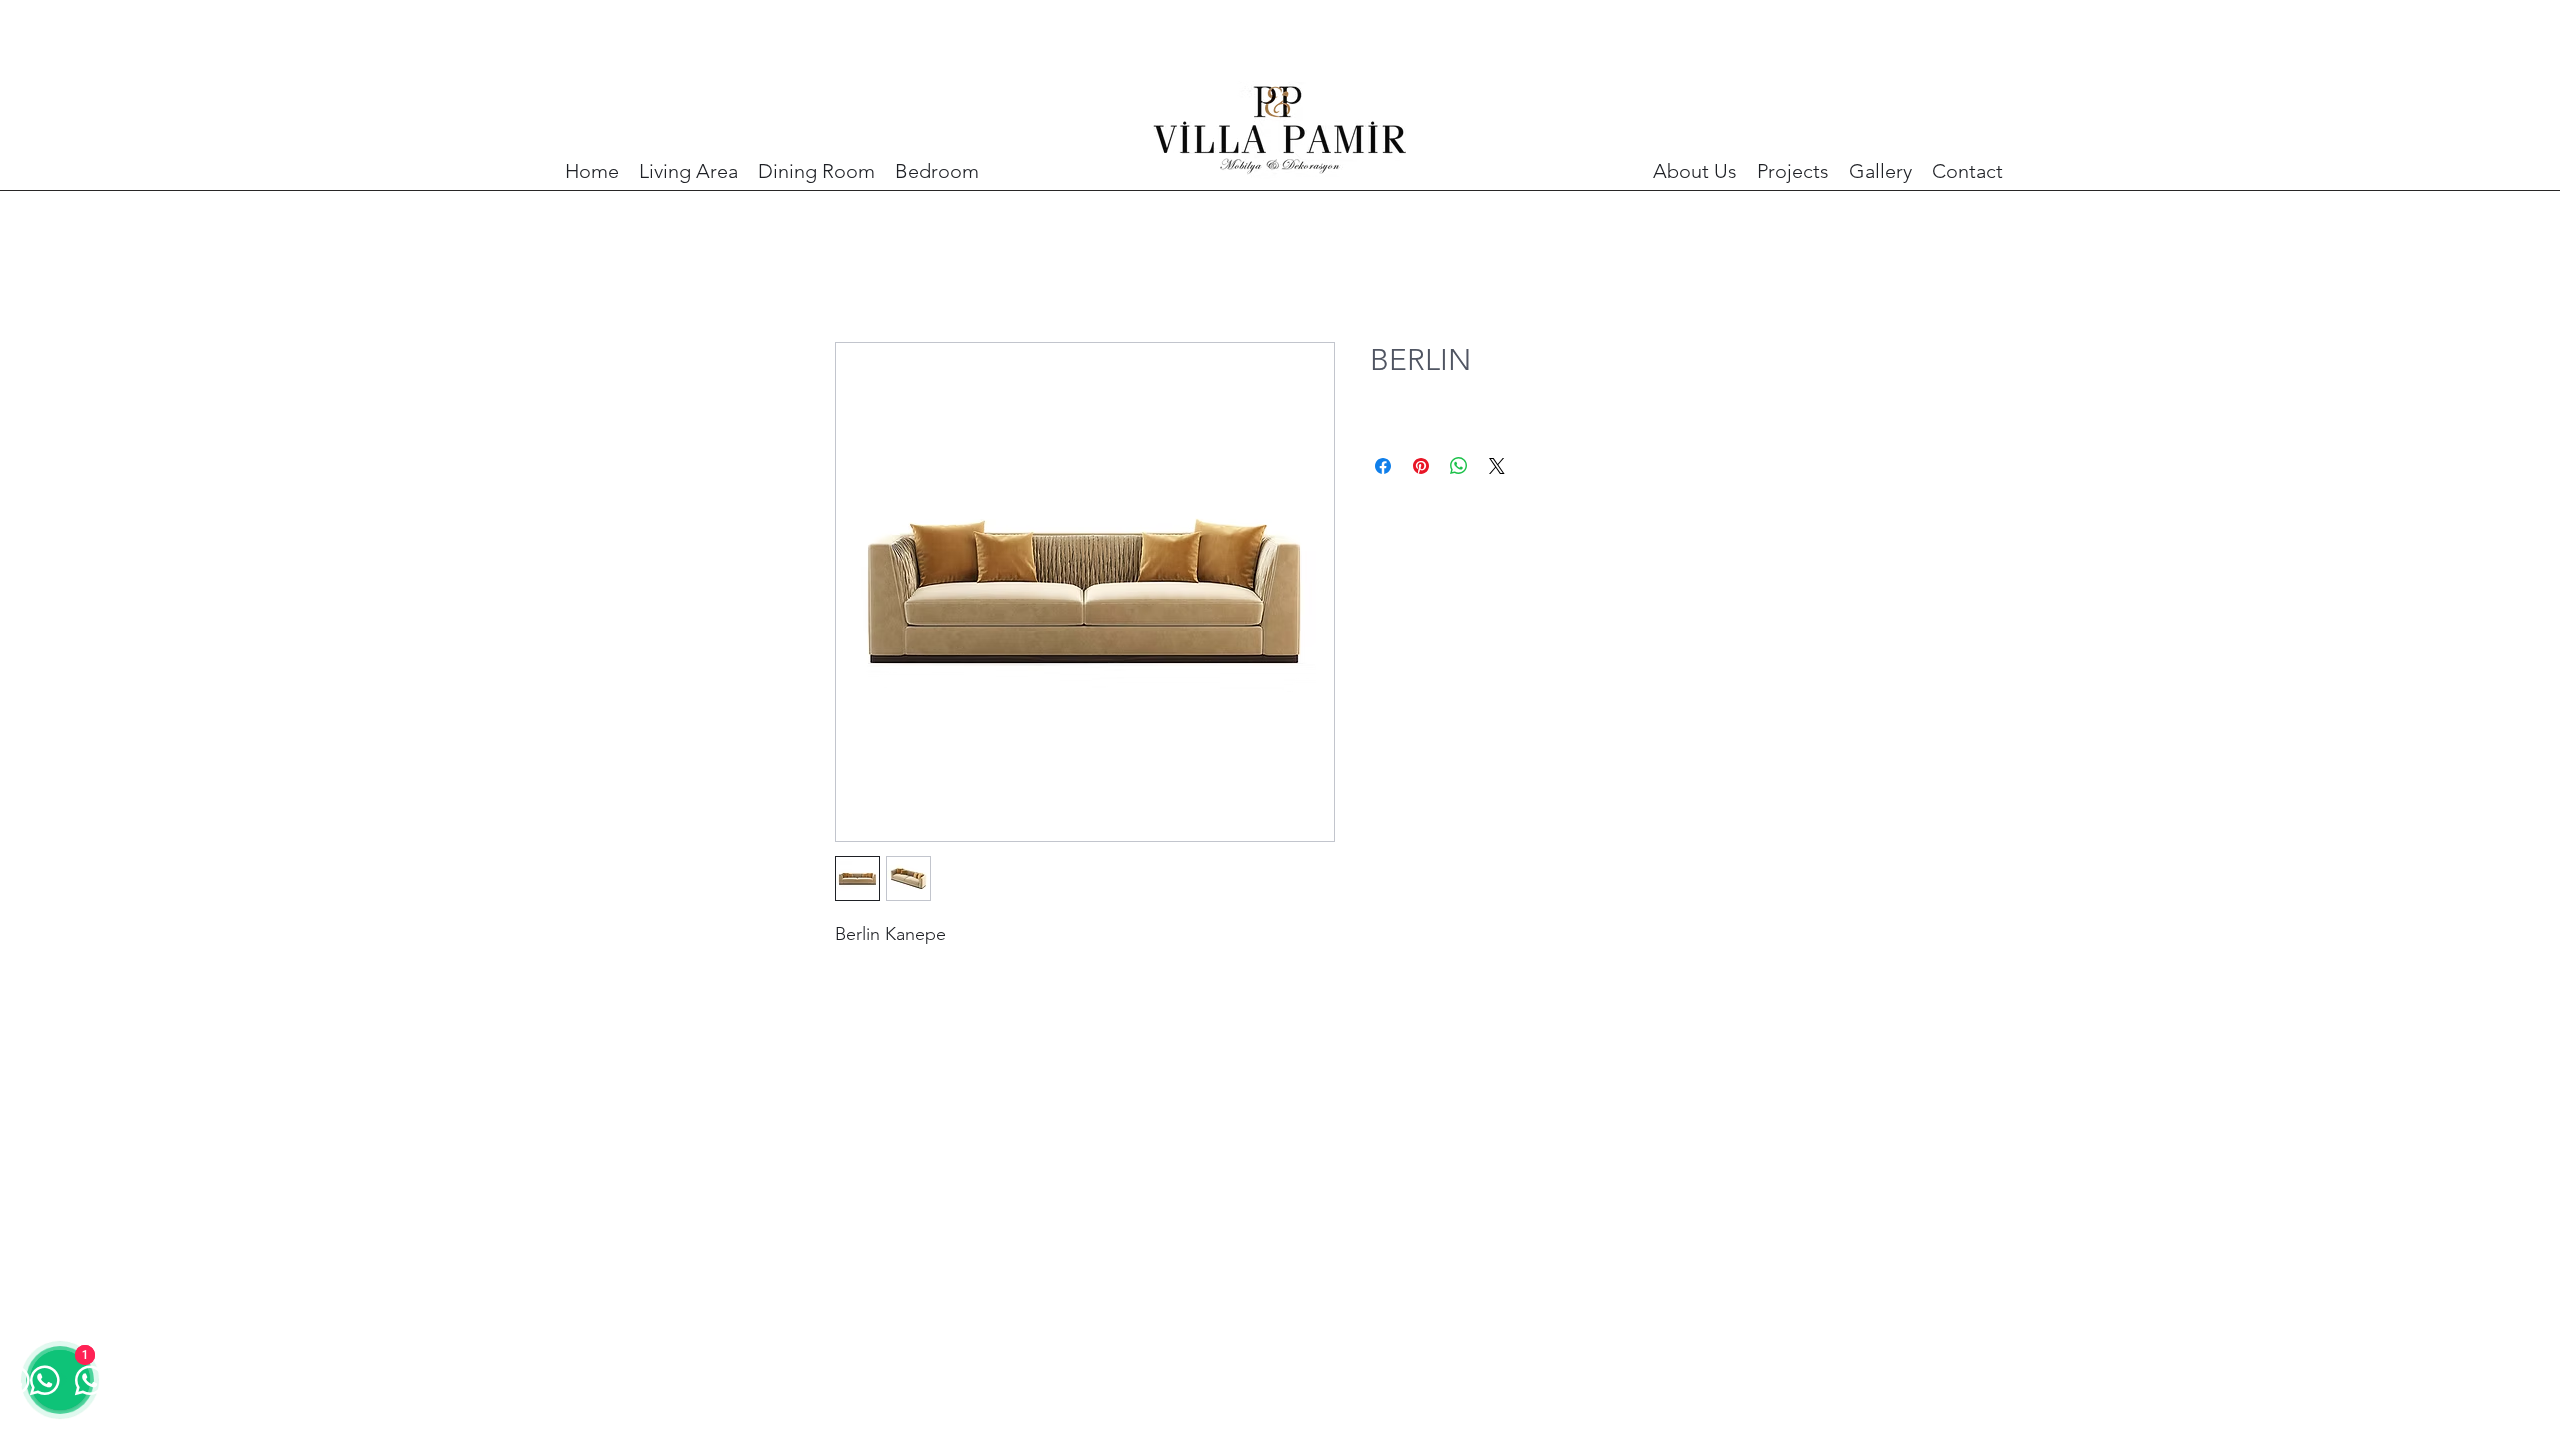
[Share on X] (1497, 466)
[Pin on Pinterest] (1421, 466)
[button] (688, 171)
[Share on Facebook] (1383, 466)
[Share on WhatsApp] (1459, 466)
